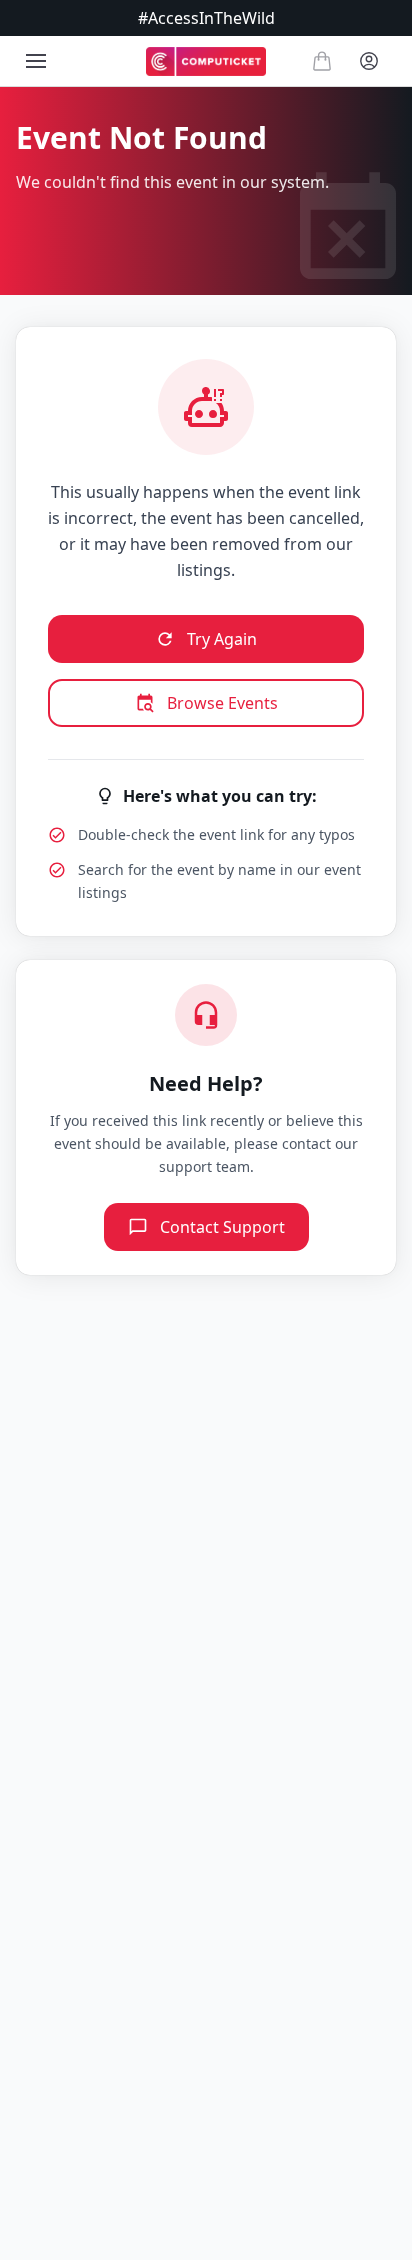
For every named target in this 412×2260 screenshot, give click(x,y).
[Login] (369, 61)
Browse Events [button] (222, 703)
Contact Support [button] (222, 1227)
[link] (206, 61)
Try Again (222, 639)
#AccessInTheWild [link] (206, 18)
